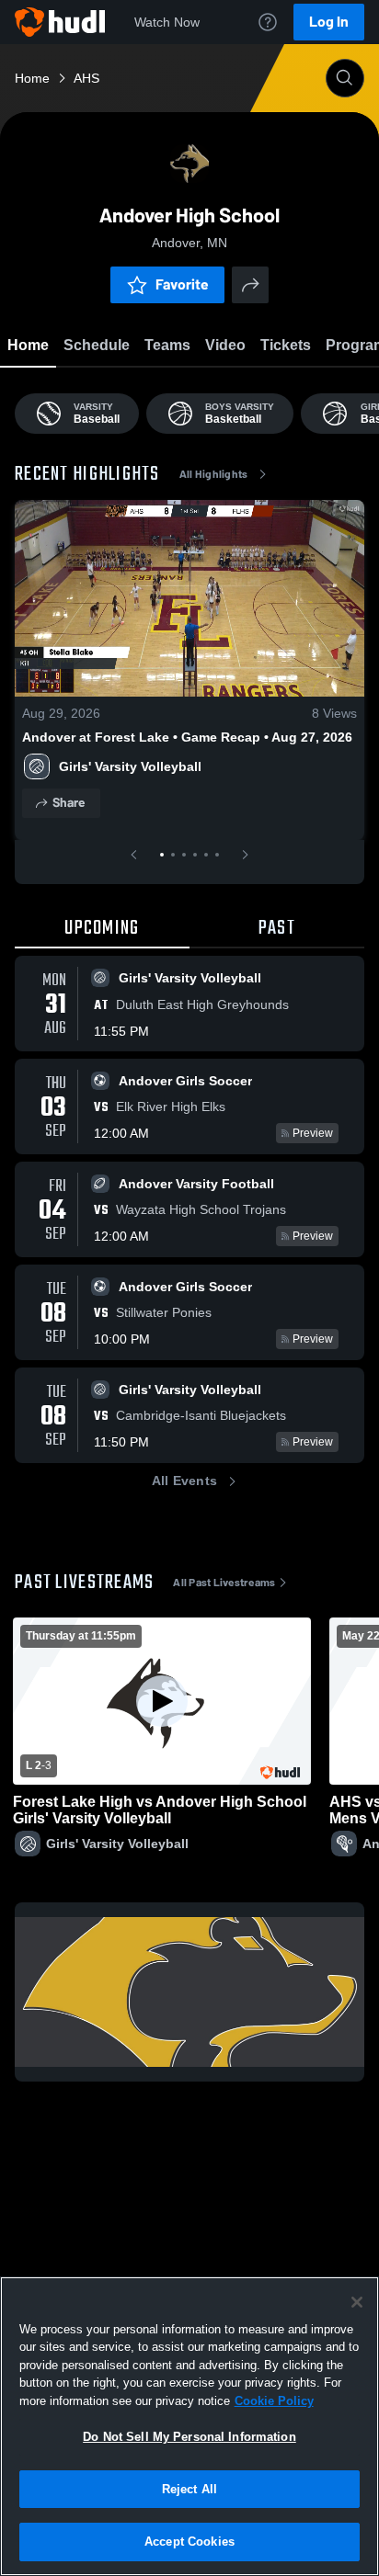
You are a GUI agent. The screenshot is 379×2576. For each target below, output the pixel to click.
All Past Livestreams (224, 1583)
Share (69, 803)
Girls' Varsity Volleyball (130, 766)
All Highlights (214, 474)
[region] (189, 2426)
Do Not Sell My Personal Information (189, 2437)
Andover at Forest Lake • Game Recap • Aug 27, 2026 (187, 737)
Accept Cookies (189, 2542)
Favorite (182, 284)
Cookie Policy (274, 2401)
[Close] (357, 2302)
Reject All (189, 2489)
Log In (329, 22)
